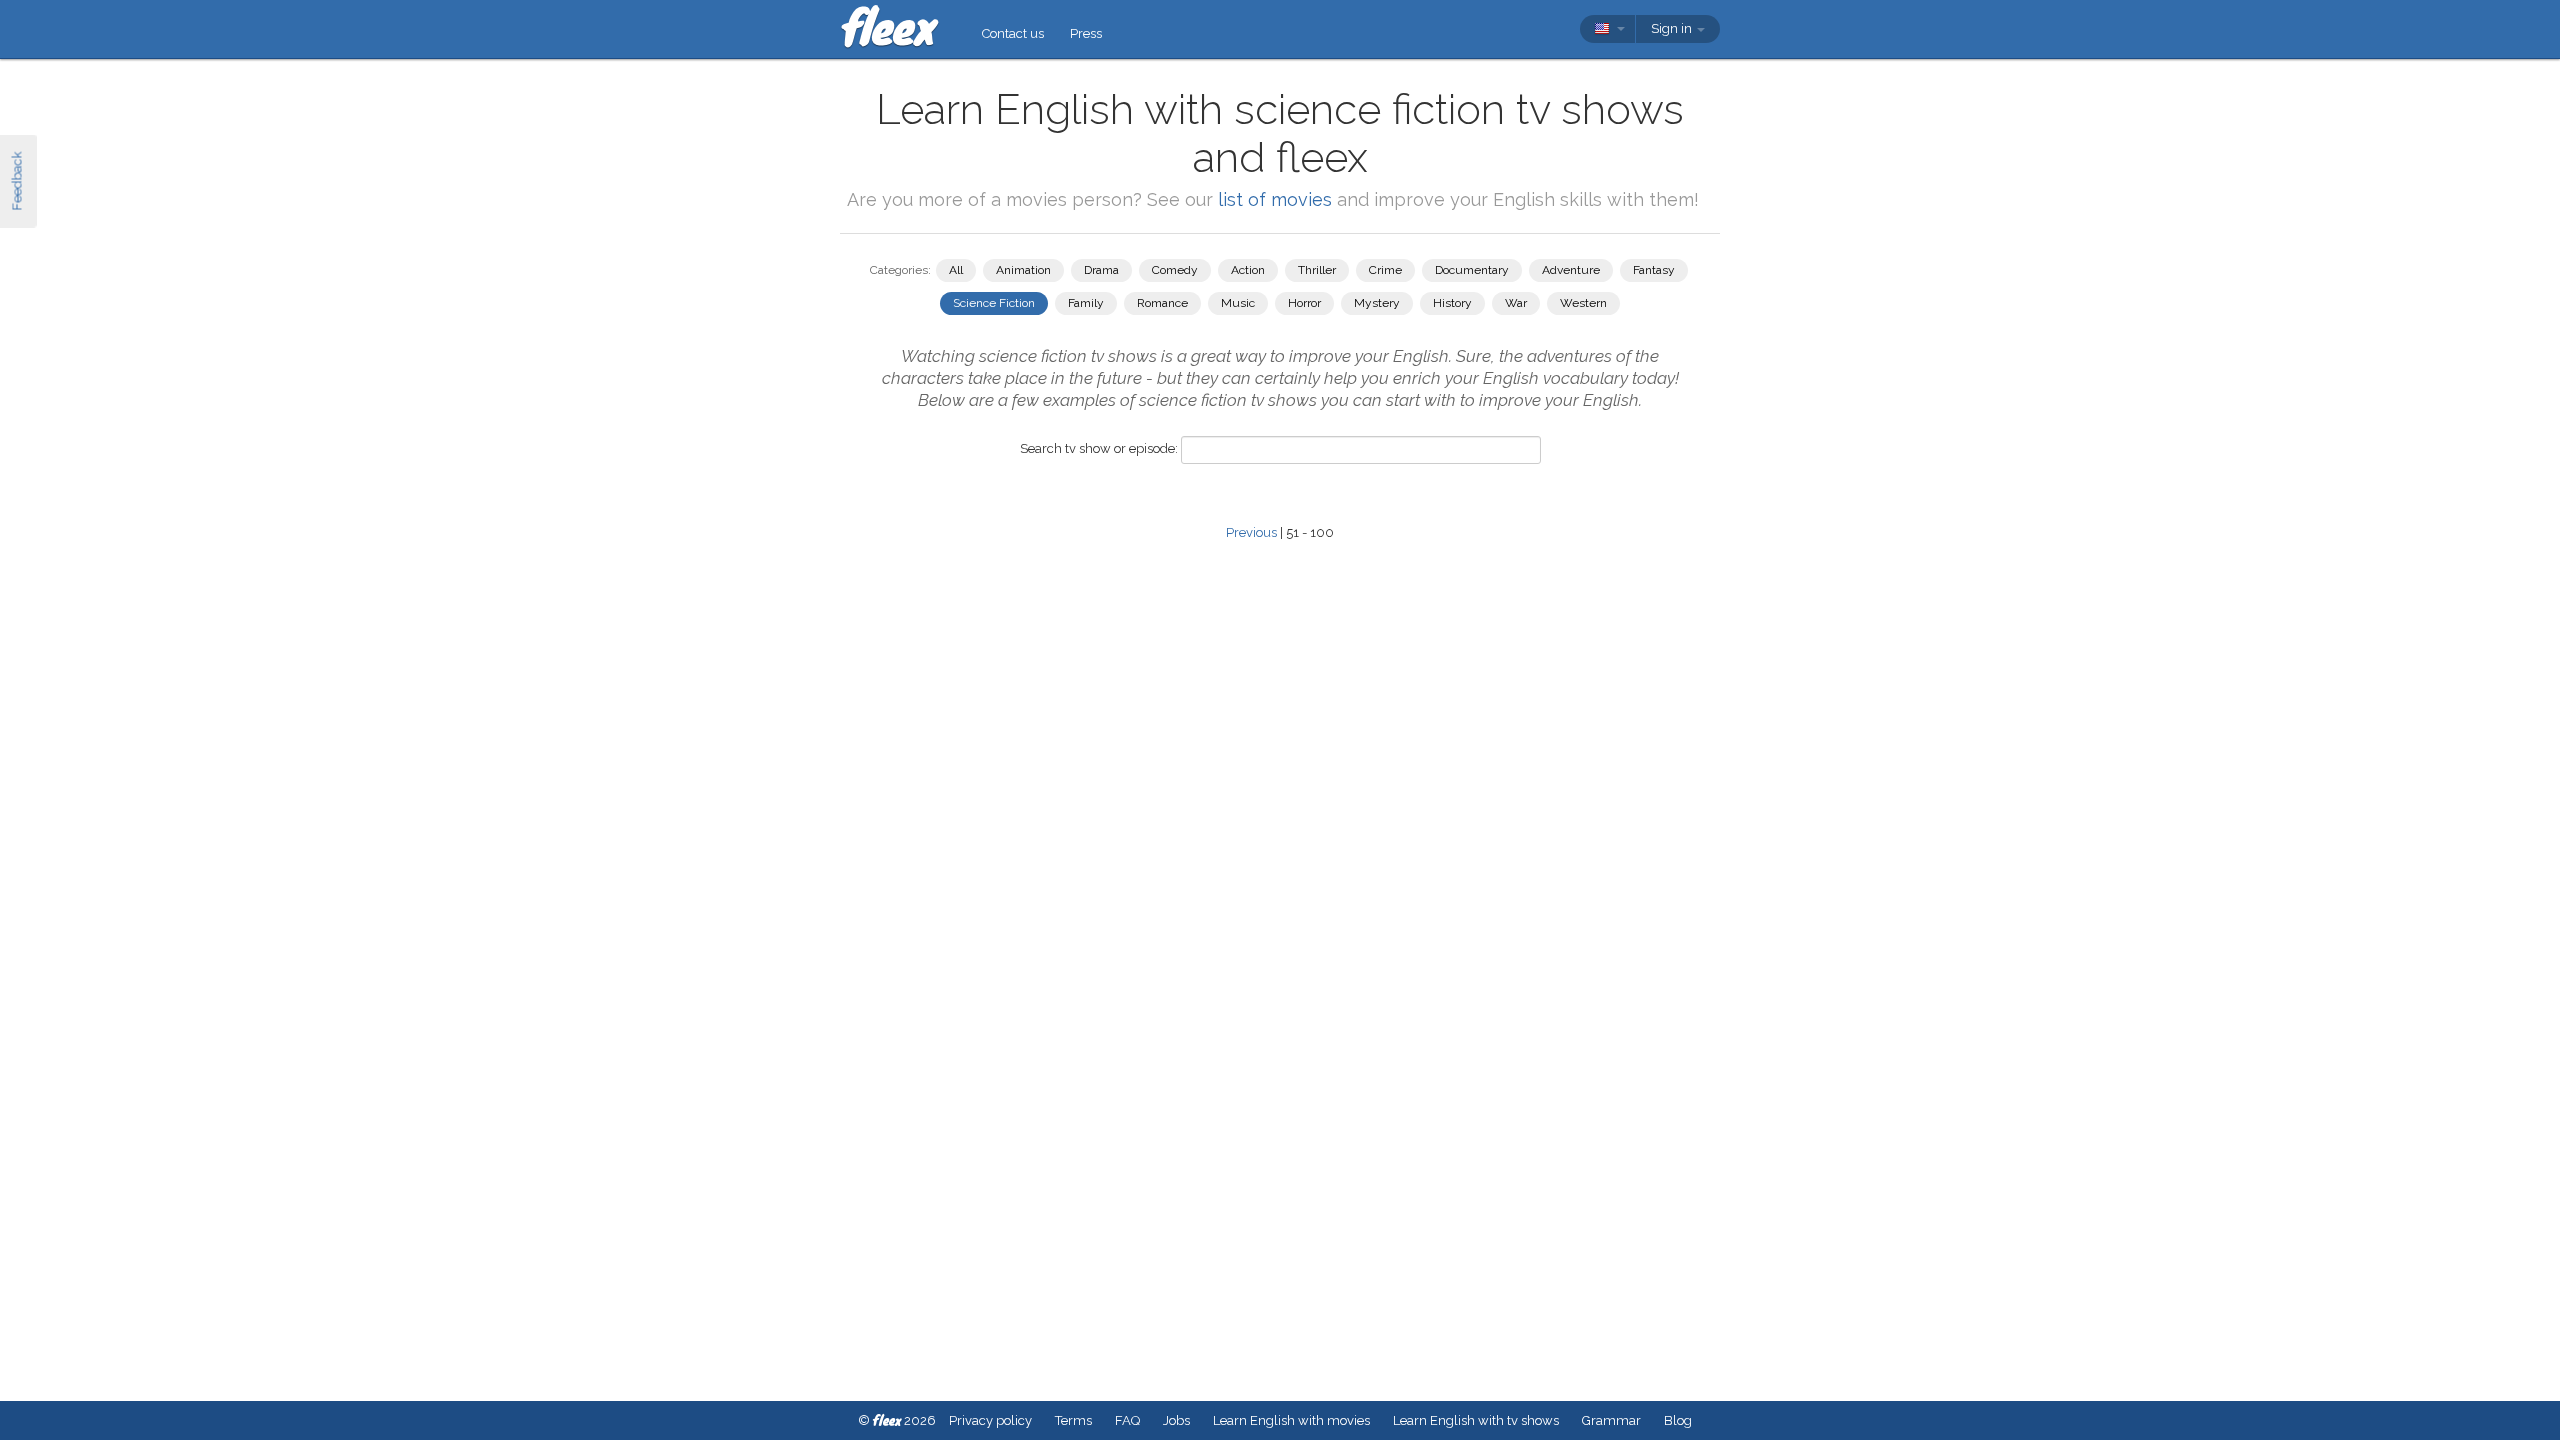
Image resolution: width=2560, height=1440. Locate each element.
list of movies (1275, 199)
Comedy (1175, 270)
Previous (1251, 532)
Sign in (1673, 28)
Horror (1304, 303)
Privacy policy (990, 1420)
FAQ (1127, 1420)
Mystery (1377, 303)
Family (1086, 303)
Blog (1678, 1420)
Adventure (1571, 270)
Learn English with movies (1291, 1420)
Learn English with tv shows (1476, 1420)
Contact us (1013, 33)
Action (1248, 270)
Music (1238, 303)
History (1452, 303)
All (956, 270)
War (1516, 303)
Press (1086, 33)
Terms (1073, 1420)
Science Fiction (994, 303)
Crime (1385, 270)
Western (1583, 303)
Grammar (1611, 1420)
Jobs (1176, 1420)
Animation (1023, 270)
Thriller (1317, 270)
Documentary (1472, 270)
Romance (1162, 303)
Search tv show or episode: (1099, 448)
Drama (1101, 270)
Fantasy (1654, 270)
